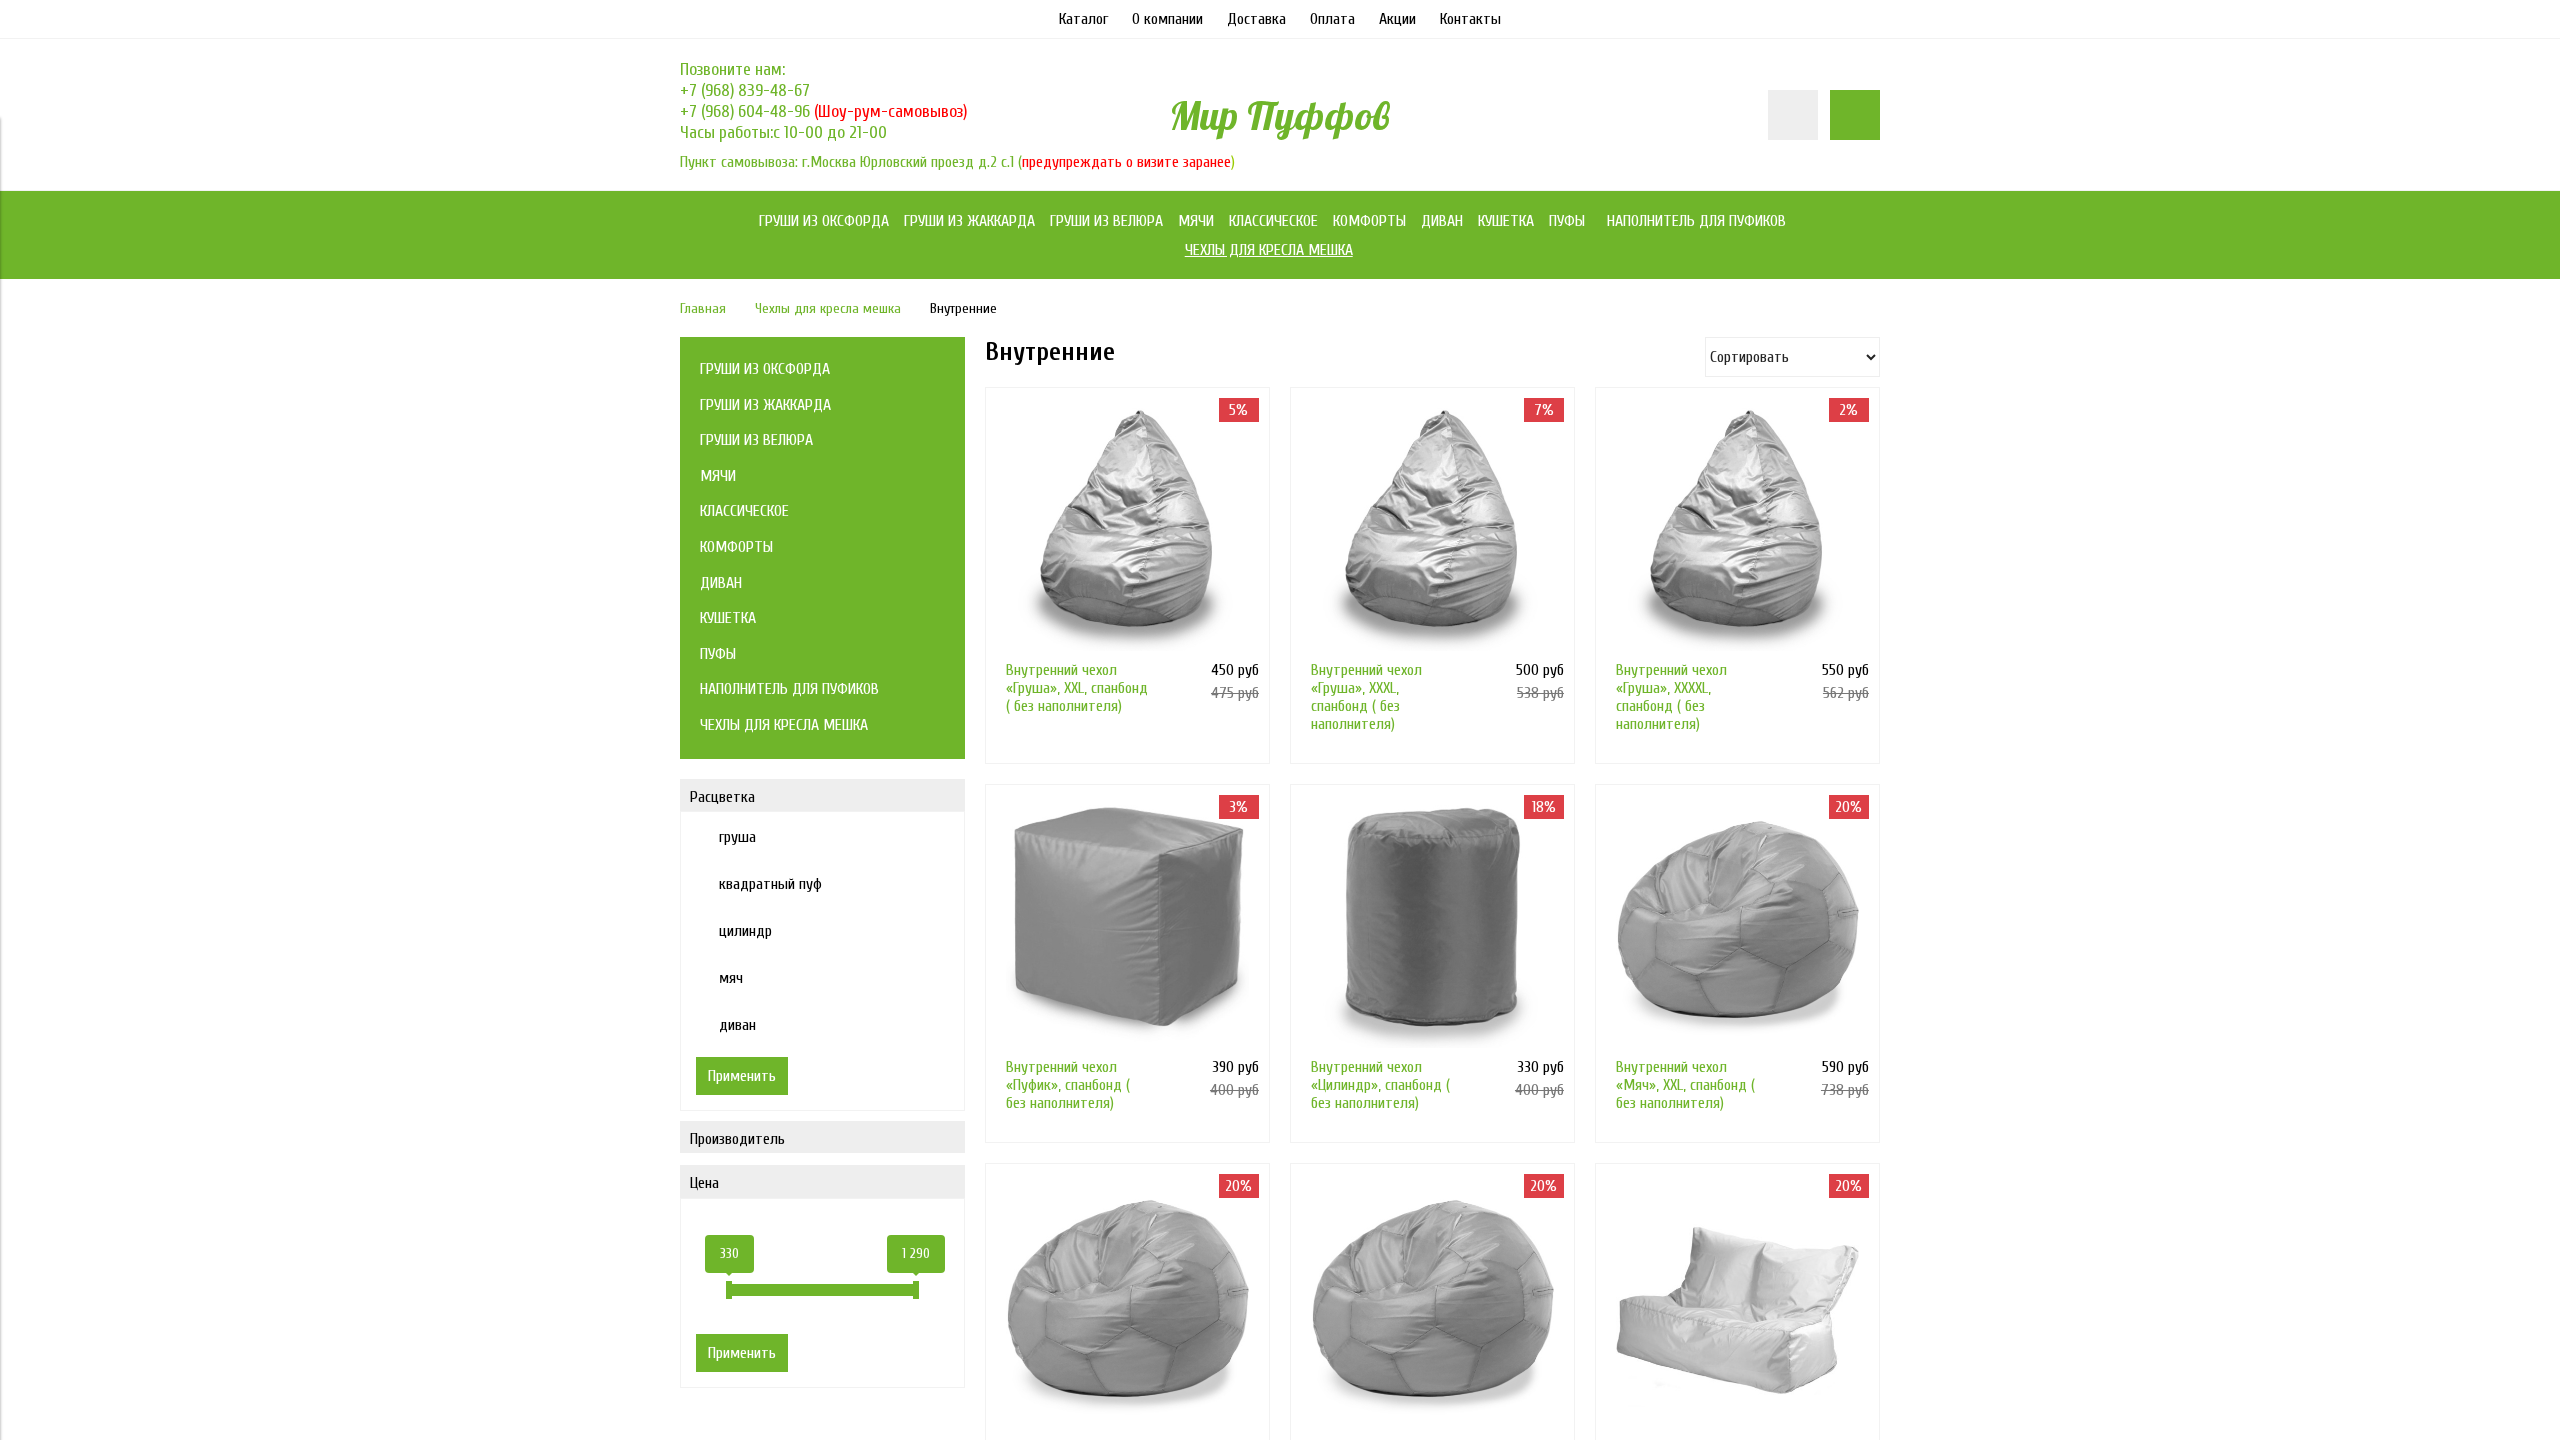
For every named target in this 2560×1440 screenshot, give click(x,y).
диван (737, 1025)
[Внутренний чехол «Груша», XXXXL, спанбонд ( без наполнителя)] (1737, 529)
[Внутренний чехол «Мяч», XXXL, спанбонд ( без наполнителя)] (1432, 1305)
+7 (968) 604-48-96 (747, 111)
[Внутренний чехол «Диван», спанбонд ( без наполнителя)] (1737, 1305)
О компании (1167, 19)
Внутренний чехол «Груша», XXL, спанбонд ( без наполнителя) (1077, 688)
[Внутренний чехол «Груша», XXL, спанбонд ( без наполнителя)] (1127, 529)
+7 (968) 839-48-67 (745, 90)
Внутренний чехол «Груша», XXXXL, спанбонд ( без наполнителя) (1671, 697)
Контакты (1470, 19)
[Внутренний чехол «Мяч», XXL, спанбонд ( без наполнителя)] (1737, 926)
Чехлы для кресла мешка (828, 308)
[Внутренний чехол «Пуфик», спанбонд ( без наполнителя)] (1127, 926)
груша (737, 837)
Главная (703, 308)
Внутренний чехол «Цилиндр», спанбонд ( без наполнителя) (1380, 1085)
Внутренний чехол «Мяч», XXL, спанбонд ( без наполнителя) (1685, 1085)
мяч (731, 978)
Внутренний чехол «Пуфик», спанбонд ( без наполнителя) (1068, 1085)
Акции (1397, 19)
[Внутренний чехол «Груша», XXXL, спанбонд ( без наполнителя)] (1432, 529)
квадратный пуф (770, 884)
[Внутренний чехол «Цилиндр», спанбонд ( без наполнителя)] (1432, 926)
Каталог (1083, 19)
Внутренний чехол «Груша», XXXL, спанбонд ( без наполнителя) (1366, 697)
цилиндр (745, 931)
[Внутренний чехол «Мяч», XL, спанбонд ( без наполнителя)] (1127, 1305)
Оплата (1332, 19)
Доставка (1256, 19)
